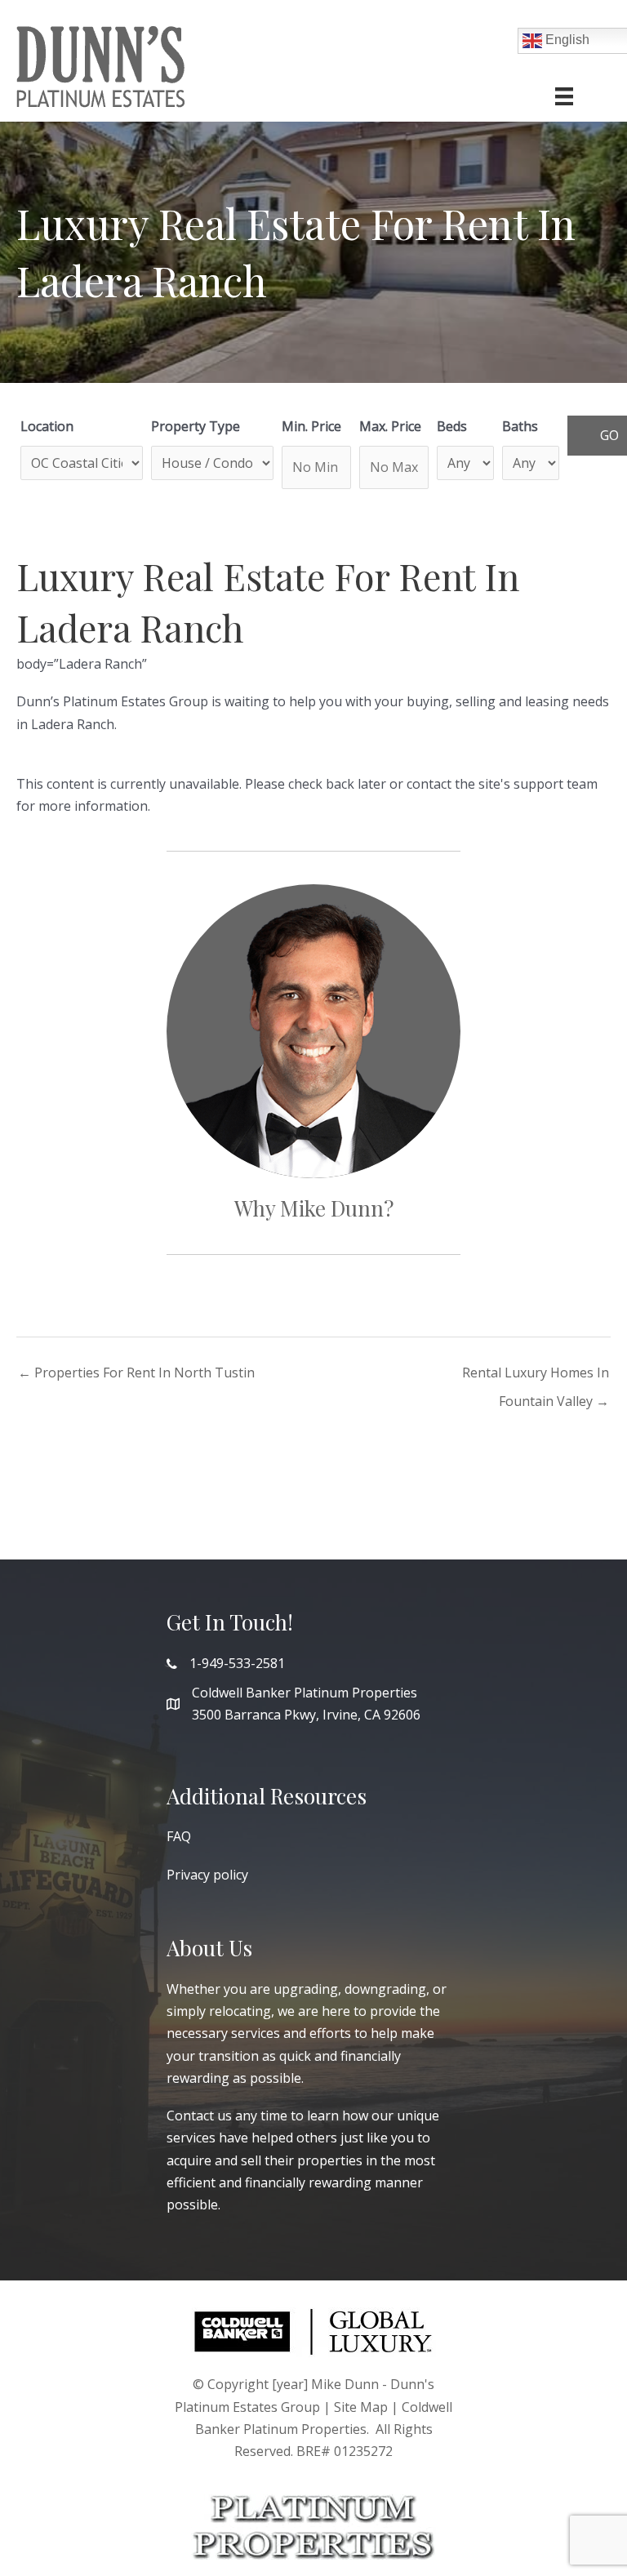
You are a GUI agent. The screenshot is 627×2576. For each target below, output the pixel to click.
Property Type (196, 426)
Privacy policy (207, 1875)
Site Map (361, 2407)
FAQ (179, 1836)
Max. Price (390, 426)
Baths (520, 426)
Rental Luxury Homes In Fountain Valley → (536, 1376)
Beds (452, 426)
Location (47, 426)
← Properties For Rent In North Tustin (136, 1373)
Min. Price (311, 426)
